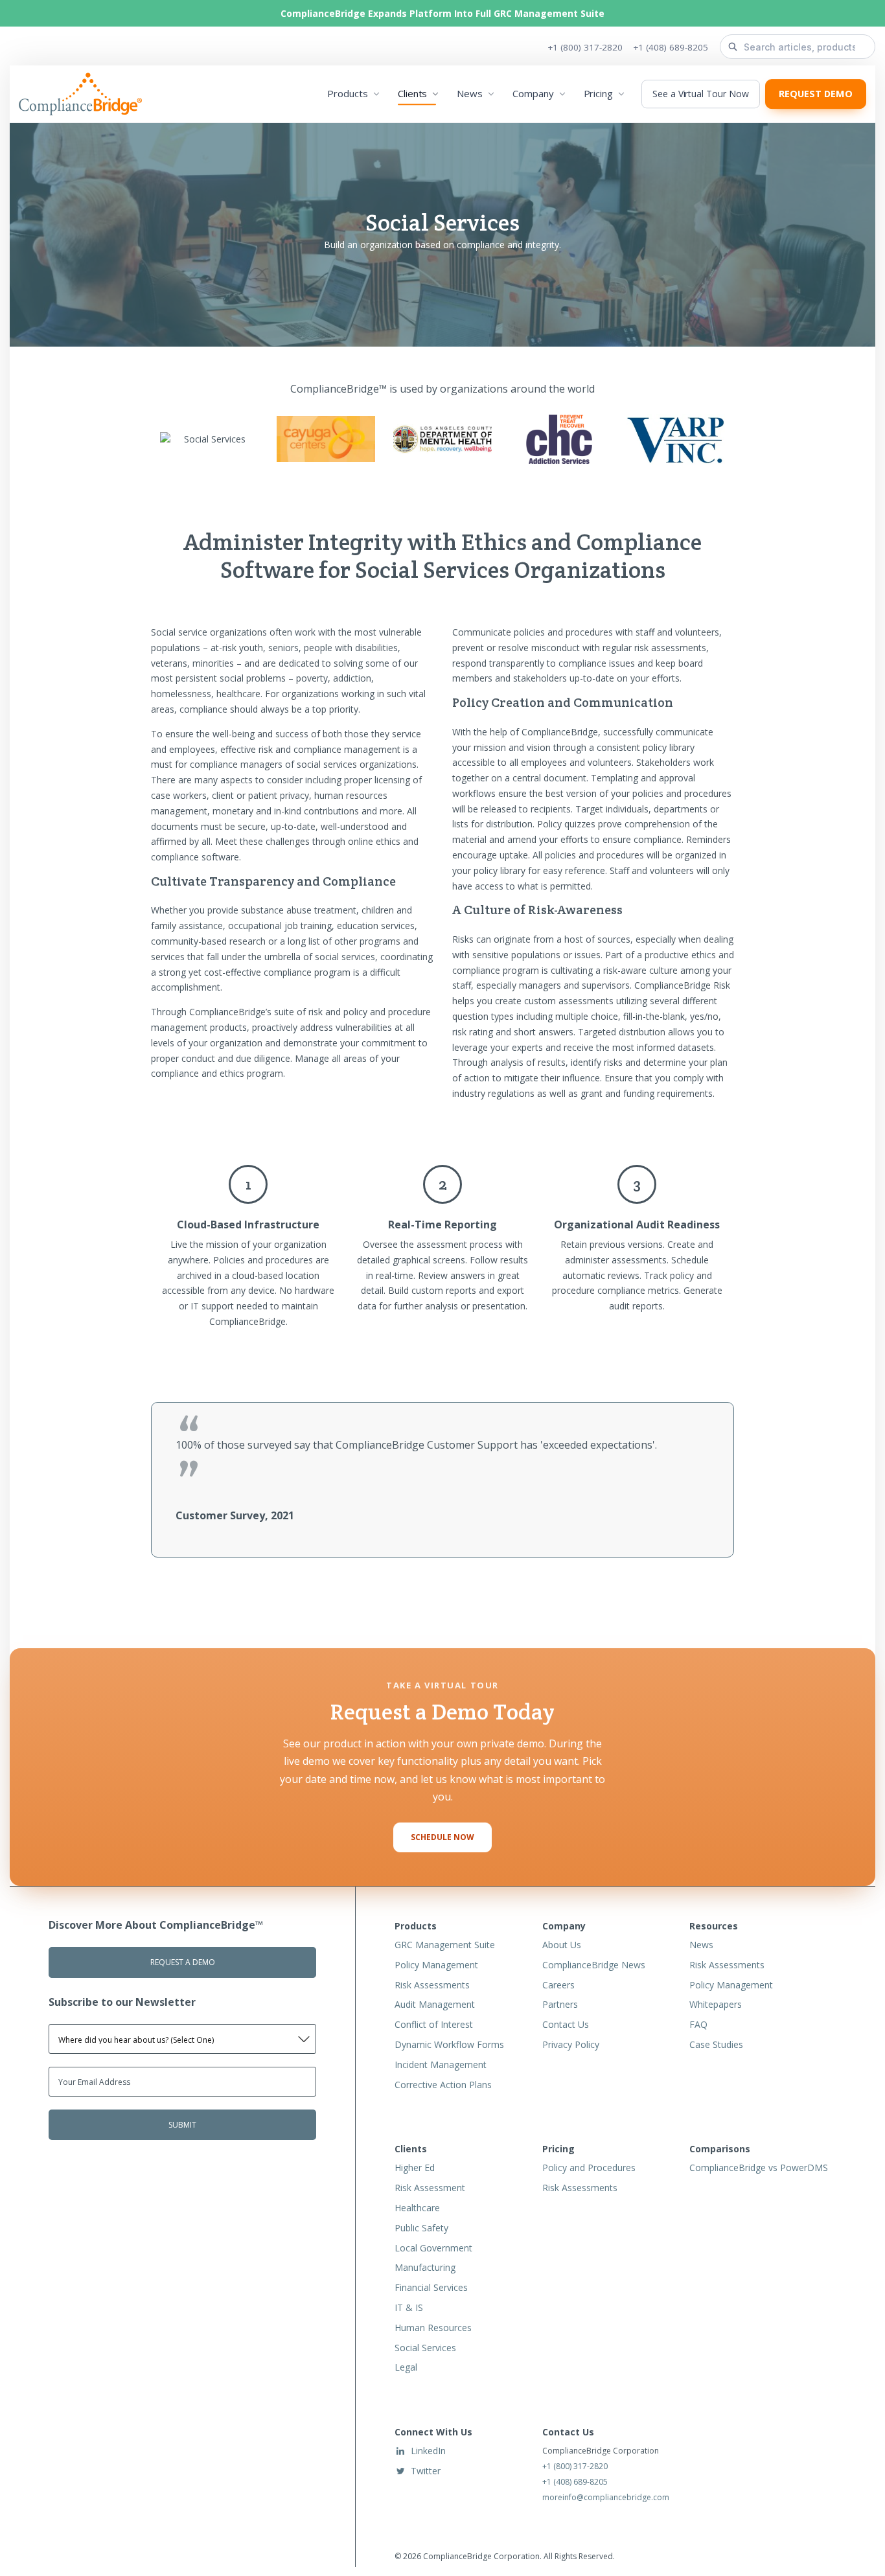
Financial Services (431, 2287)
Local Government (433, 2248)
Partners (560, 2004)
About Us (562, 1945)
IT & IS (409, 2307)
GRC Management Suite (445, 1945)
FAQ (698, 2024)
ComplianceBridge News (594, 1965)
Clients (412, 94)
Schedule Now (442, 1837)
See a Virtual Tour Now (700, 94)
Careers (558, 1985)
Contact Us (566, 2024)
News (470, 94)
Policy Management (436, 1965)
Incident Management (441, 2064)
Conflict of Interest (434, 2024)
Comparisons (720, 2149)
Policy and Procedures (589, 2168)
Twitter (426, 2471)
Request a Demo (183, 1962)
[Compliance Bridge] (85, 95)
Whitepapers (716, 2004)
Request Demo (816, 94)
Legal (406, 2367)
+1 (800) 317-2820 (585, 47)
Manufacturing (425, 2267)
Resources (714, 1926)
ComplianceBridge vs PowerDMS (759, 2168)
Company (533, 94)
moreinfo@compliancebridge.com (606, 2497)
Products (347, 94)
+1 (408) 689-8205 (671, 47)
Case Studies (716, 2044)
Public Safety (421, 2228)
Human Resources (433, 2328)
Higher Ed (415, 2168)
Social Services (425, 2348)
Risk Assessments (432, 1985)
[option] (442, 1480)
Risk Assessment (430, 2188)
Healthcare (417, 2208)
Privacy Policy (571, 2044)
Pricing (598, 94)
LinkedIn (428, 2451)
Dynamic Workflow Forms (449, 2044)
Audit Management (435, 2004)
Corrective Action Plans (443, 2085)
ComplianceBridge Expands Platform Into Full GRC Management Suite (442, 13)
